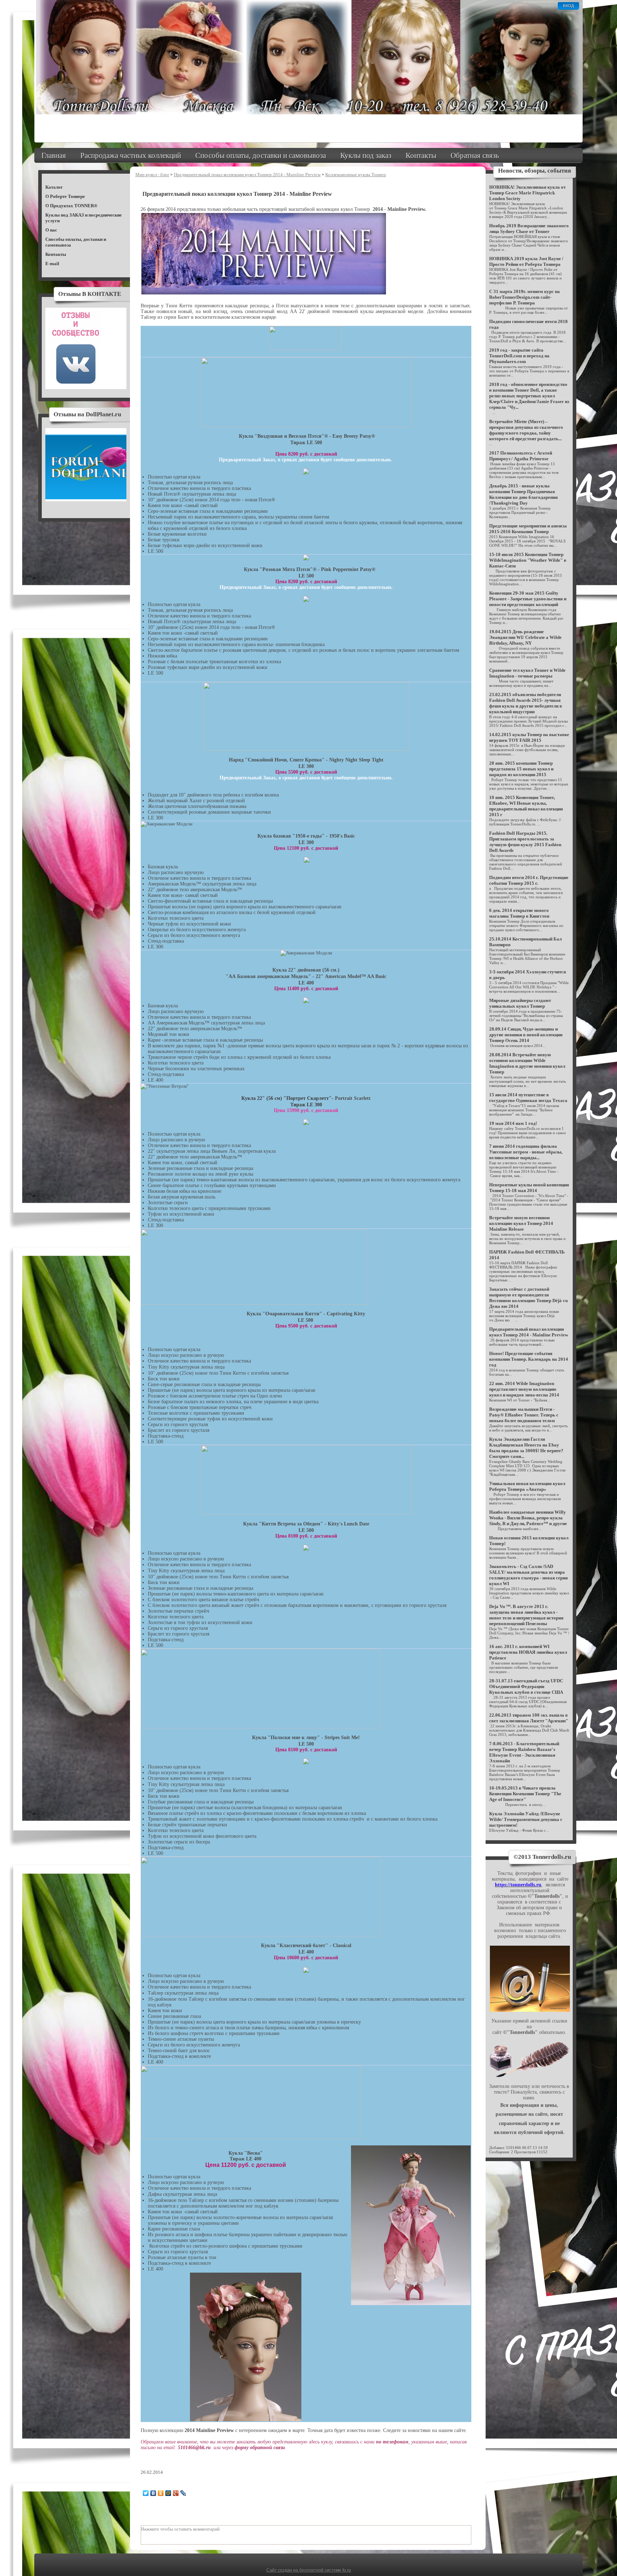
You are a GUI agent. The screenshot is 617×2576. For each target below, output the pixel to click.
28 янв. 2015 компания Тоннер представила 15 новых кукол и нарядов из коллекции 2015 (521, 769)
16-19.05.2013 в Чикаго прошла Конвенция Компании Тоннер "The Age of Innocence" (525, 1794)
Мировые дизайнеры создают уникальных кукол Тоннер (520, 1003)
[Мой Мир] (168, 2541)
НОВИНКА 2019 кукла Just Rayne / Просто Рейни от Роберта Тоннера (526, 261)
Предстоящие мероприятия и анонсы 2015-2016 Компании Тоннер (528, 529)
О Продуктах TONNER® (71, 206)
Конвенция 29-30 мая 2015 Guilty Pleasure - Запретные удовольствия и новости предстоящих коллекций (528, 599)
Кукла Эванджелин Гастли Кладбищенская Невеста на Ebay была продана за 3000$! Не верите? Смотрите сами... (526, 1448)
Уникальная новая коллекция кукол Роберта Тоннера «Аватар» (527, 1486)
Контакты (421, 155)
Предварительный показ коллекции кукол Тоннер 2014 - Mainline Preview (247, 175)
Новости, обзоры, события (535, 171)
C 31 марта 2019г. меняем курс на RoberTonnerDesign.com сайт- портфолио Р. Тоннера (525, 297)
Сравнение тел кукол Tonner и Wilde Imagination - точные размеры (527, 673)
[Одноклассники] (161, 2541)
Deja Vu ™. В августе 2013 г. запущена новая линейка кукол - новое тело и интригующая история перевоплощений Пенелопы (526, 1615)
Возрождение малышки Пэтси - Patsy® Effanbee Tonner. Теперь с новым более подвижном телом (524, 1415)
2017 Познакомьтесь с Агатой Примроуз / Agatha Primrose (521, 456)
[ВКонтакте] (153, 2541)
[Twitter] (146, 2541)
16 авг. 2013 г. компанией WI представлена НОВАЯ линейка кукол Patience (528, 1652)
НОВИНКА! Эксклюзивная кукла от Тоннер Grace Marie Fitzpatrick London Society (527, 193)
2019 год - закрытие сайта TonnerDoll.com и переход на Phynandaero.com (519, 356)
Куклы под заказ (366, 155)
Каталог (54, 187)
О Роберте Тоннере (65, 196)
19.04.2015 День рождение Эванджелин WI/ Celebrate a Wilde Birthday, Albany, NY (525, 637)
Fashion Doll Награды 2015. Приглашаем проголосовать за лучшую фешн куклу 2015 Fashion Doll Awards (525, 842)
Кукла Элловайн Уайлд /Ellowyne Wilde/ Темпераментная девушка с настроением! (526, 1819)
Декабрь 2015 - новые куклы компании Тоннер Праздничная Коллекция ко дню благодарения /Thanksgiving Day (523, 494)
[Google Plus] (176, 2541)
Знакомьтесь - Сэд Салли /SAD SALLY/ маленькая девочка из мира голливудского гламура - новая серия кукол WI (528, 1575)
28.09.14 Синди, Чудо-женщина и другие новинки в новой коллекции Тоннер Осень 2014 (526, 1035)
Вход (568, 6)
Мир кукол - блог (152, 175)
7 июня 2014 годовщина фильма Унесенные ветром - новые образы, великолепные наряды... (526, 1152)
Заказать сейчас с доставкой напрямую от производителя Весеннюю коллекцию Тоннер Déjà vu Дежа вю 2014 (528, 1298)
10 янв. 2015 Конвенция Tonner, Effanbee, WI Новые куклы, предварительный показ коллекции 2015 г (526, 806)
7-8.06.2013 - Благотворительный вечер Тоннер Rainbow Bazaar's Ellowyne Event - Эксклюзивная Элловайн (524, 1752)
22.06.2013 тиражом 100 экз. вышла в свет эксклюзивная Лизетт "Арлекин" (529, 1718)
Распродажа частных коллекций (131, 155)
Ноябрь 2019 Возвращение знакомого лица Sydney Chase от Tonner (529, 229)
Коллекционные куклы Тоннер (356, 175)
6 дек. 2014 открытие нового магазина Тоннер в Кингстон (519, 913)
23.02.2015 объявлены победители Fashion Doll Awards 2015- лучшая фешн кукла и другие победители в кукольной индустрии (526, 703)
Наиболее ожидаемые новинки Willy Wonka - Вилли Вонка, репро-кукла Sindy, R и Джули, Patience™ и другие (528, 1518)
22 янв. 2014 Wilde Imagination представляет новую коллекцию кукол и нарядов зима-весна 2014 (524, 1389)
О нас (51, 230)
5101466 (513, 2148)
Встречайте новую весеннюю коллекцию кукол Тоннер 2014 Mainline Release (521, 1223)
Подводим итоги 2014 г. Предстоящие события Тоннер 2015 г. (529, 880)
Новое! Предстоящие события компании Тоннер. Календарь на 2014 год (529, 1359)
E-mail (52, 264)
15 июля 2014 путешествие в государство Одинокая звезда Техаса (528, 1098)
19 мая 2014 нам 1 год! (513, 1123)
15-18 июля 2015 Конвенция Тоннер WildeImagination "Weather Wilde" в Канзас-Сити (528, 560)
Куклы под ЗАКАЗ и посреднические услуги (84, 218)
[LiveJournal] (183, 2541)
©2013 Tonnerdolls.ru (542, 1857)
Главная (54, 155)
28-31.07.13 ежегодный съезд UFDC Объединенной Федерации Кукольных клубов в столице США (526, 1686)
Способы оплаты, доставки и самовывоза (261, 155)
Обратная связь (475, 155)
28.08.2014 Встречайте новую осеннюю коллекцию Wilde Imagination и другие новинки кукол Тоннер (527, 1063)
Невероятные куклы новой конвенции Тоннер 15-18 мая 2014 (529, 1188)
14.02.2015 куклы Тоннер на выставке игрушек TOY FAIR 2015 (529, 737)
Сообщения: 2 (501, 2152)
